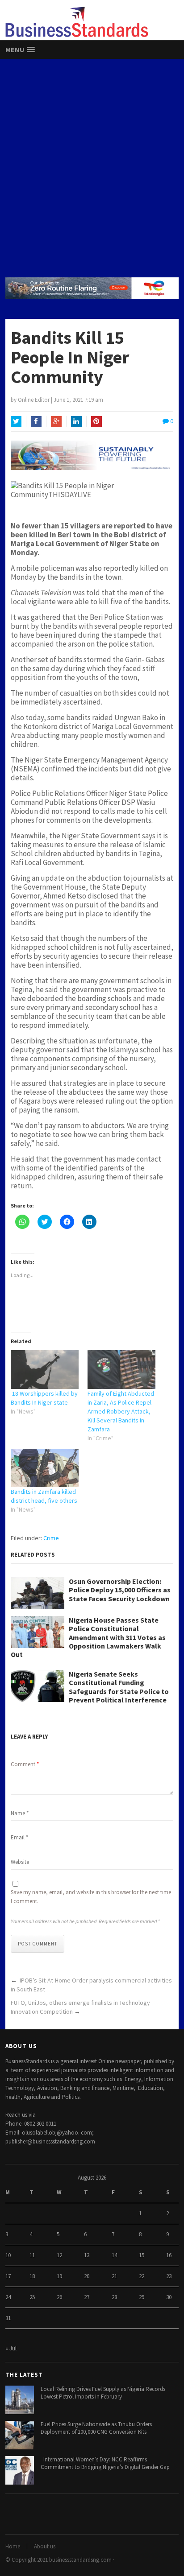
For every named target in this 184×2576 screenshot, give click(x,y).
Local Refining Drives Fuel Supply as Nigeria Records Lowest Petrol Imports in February (103, 2393)
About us (45, 2546)
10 (8, 2255)
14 (114, 2255)
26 (59, 2297)
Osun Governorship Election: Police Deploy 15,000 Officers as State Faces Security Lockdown (120, 1590)
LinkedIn (76, 421)
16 (169, 2255)
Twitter (16, 421)
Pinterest (96, 421)
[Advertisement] (92, 168)
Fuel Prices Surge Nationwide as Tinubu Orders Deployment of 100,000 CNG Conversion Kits (96, 2428)
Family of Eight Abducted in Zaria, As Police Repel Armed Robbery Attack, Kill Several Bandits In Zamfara (121, 1411)
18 (32, 2276)
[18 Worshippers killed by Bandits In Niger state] (45, 1370)
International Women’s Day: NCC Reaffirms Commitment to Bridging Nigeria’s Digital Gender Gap (105, 2463)
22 (142, 2276)
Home (13, 2546)
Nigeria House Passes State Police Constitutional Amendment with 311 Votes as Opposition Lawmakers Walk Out (88, 1637)
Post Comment (38, 1944)
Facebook (36, 421)
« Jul (11, 2348)
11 (32, 2255)
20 (87, 2276)
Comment (25, 1764)
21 (114, 2276)
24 (8, 2297)
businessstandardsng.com (80, 2560)
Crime (51, 1538)
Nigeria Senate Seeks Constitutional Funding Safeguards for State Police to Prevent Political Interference (119, 1687)
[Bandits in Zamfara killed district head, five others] (45, 1468)
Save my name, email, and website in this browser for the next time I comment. (91, 1897)
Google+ (56, 421)
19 (59, 2276)
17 (8, 2276)
